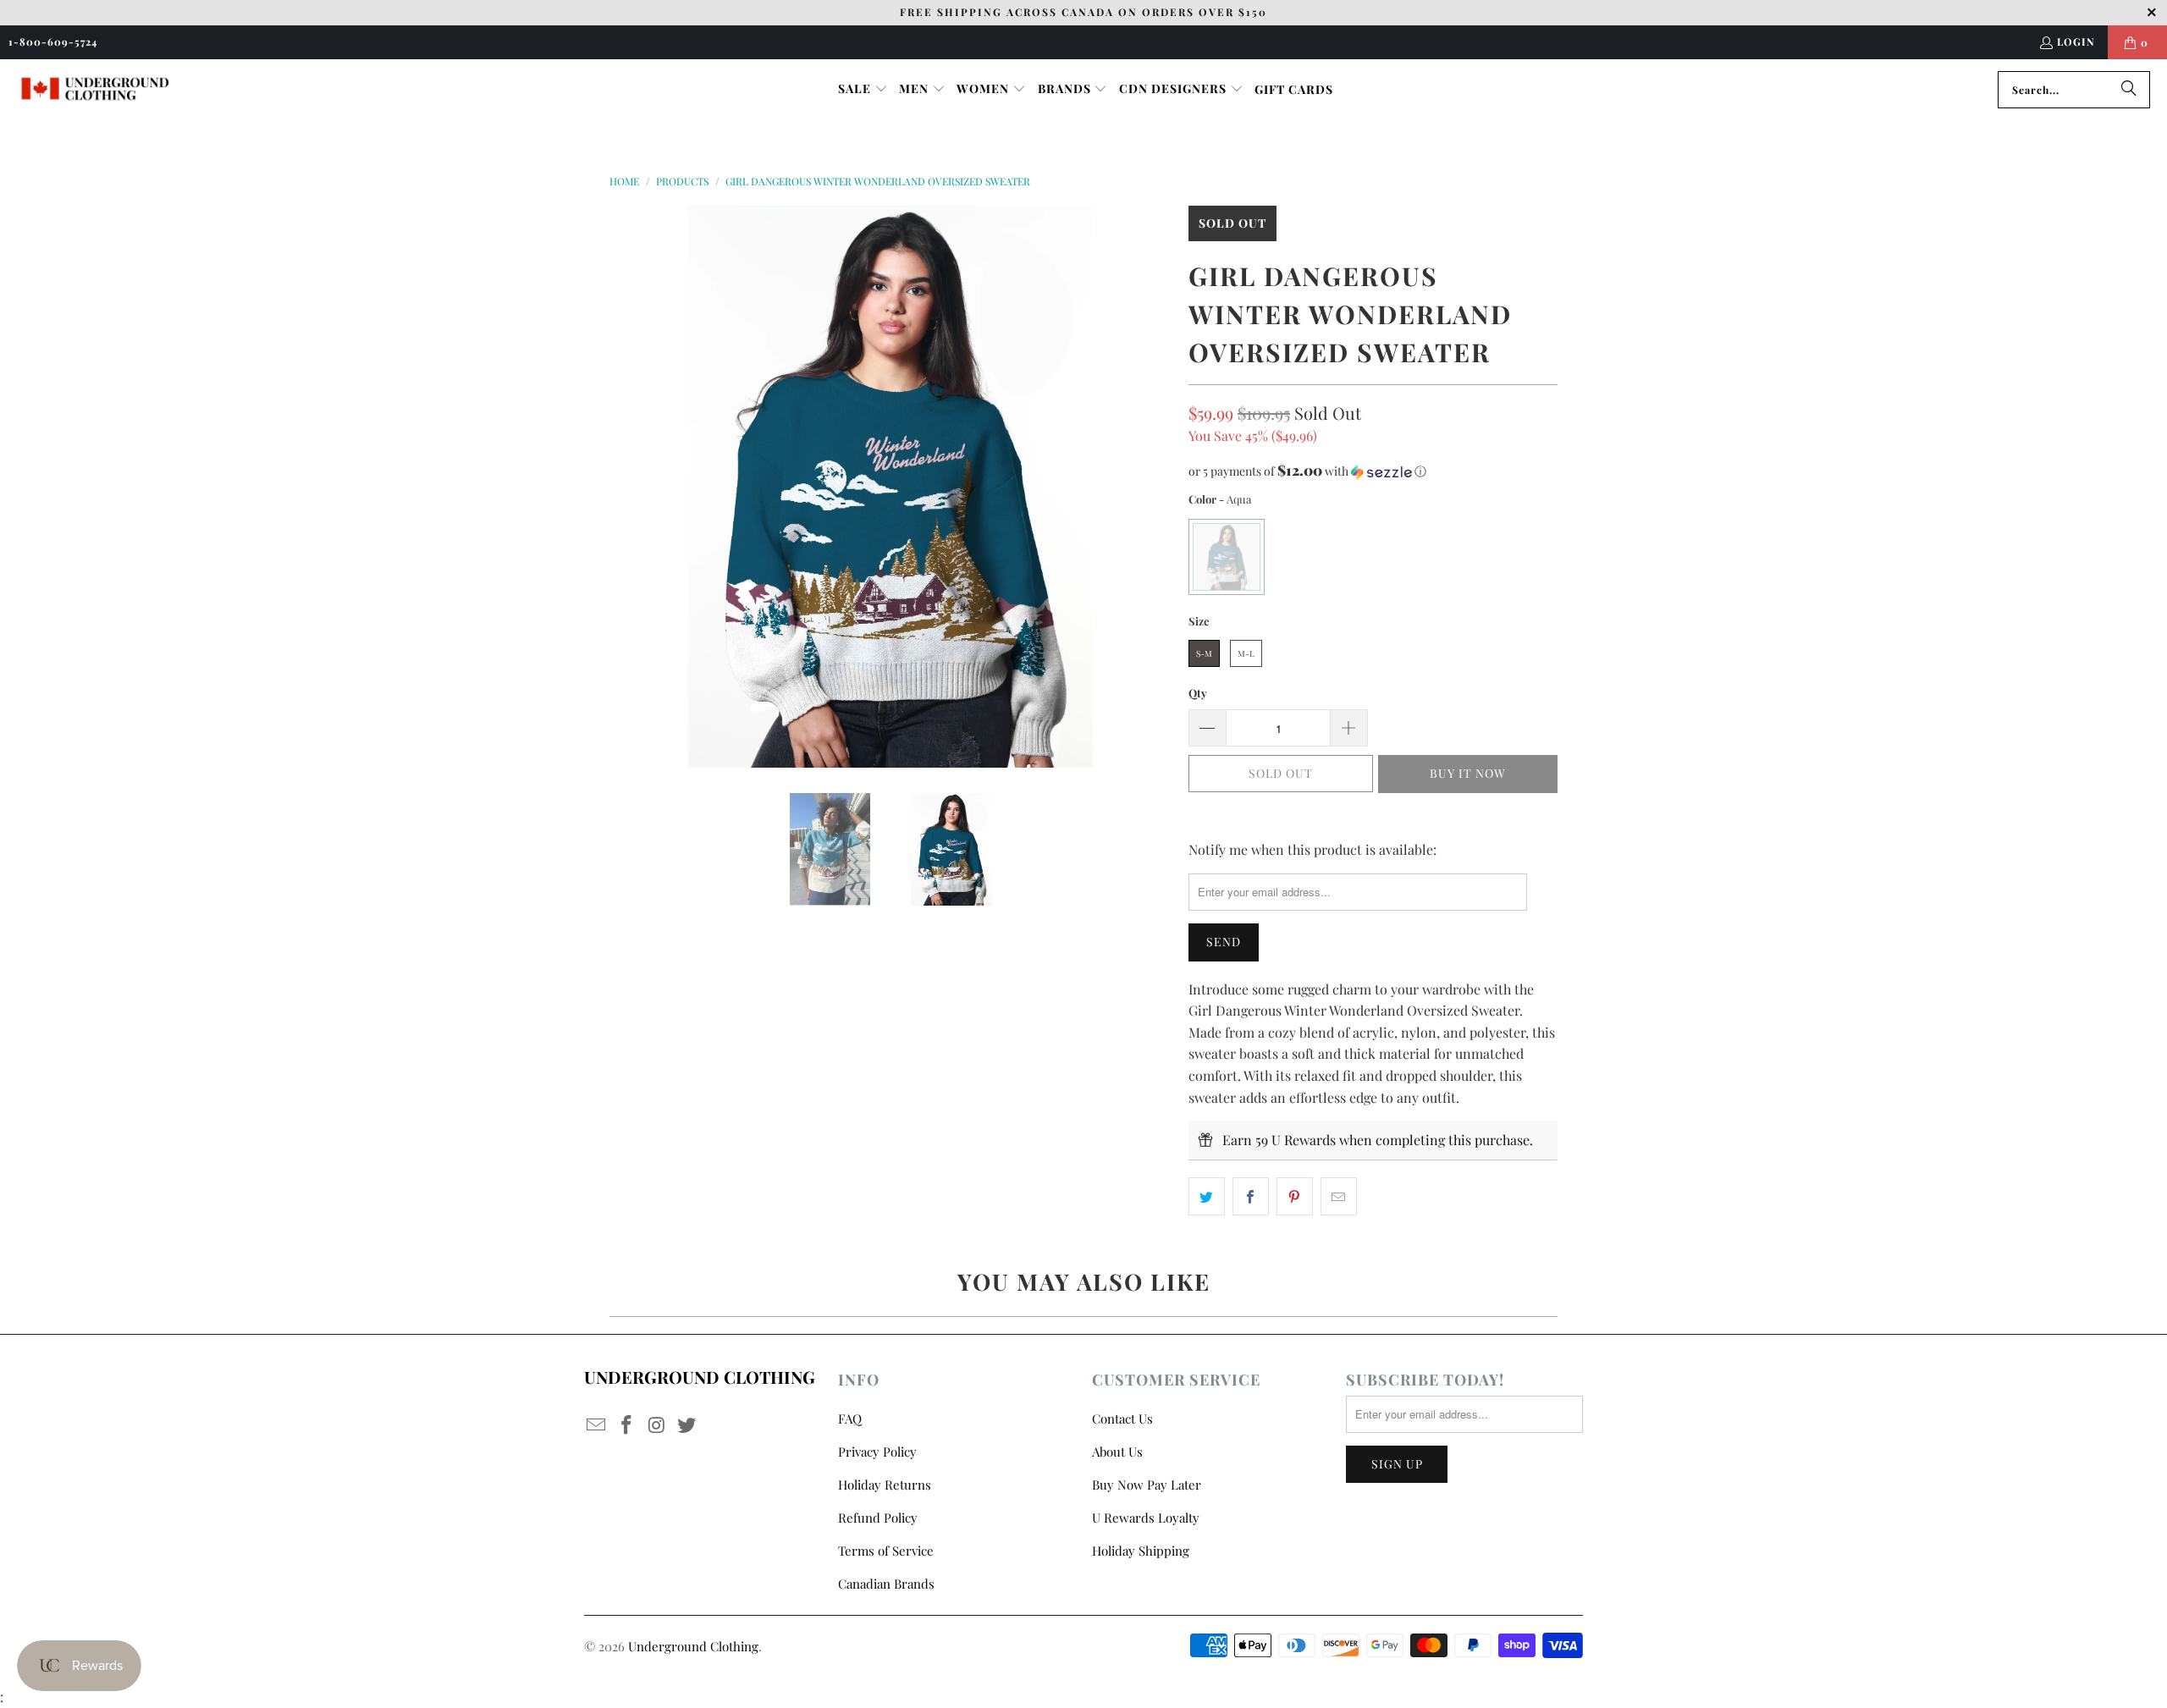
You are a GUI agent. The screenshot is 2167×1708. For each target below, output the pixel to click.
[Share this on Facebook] (1251, 1197)
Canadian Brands (886, 1584)
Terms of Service (886, 1551)
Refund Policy (878, 1518)
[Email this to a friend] (1339, 1197)
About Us (1117, 1452)
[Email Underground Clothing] (597, 1425)
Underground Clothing (693, 1646)
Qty (1198, 693)
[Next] (1159, 487)
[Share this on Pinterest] (1295, 1197)
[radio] (1227, 557)
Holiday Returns (885, 1485)
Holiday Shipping (1141, 1551)
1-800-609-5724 (53, 41)
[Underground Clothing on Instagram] (657, 1425)
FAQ (850, 1419)
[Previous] (622, 487)
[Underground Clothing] (95, 89)
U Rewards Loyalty (1146, 1518)
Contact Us (1122, 1419)
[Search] (2129, 90)
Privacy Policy (877, 1452)
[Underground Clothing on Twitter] (687, 1425)
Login (2076, 41)
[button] (863, 90)
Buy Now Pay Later (1147, 1485)
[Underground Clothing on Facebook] (627, 1425)
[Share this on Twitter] (1207, 1197)
